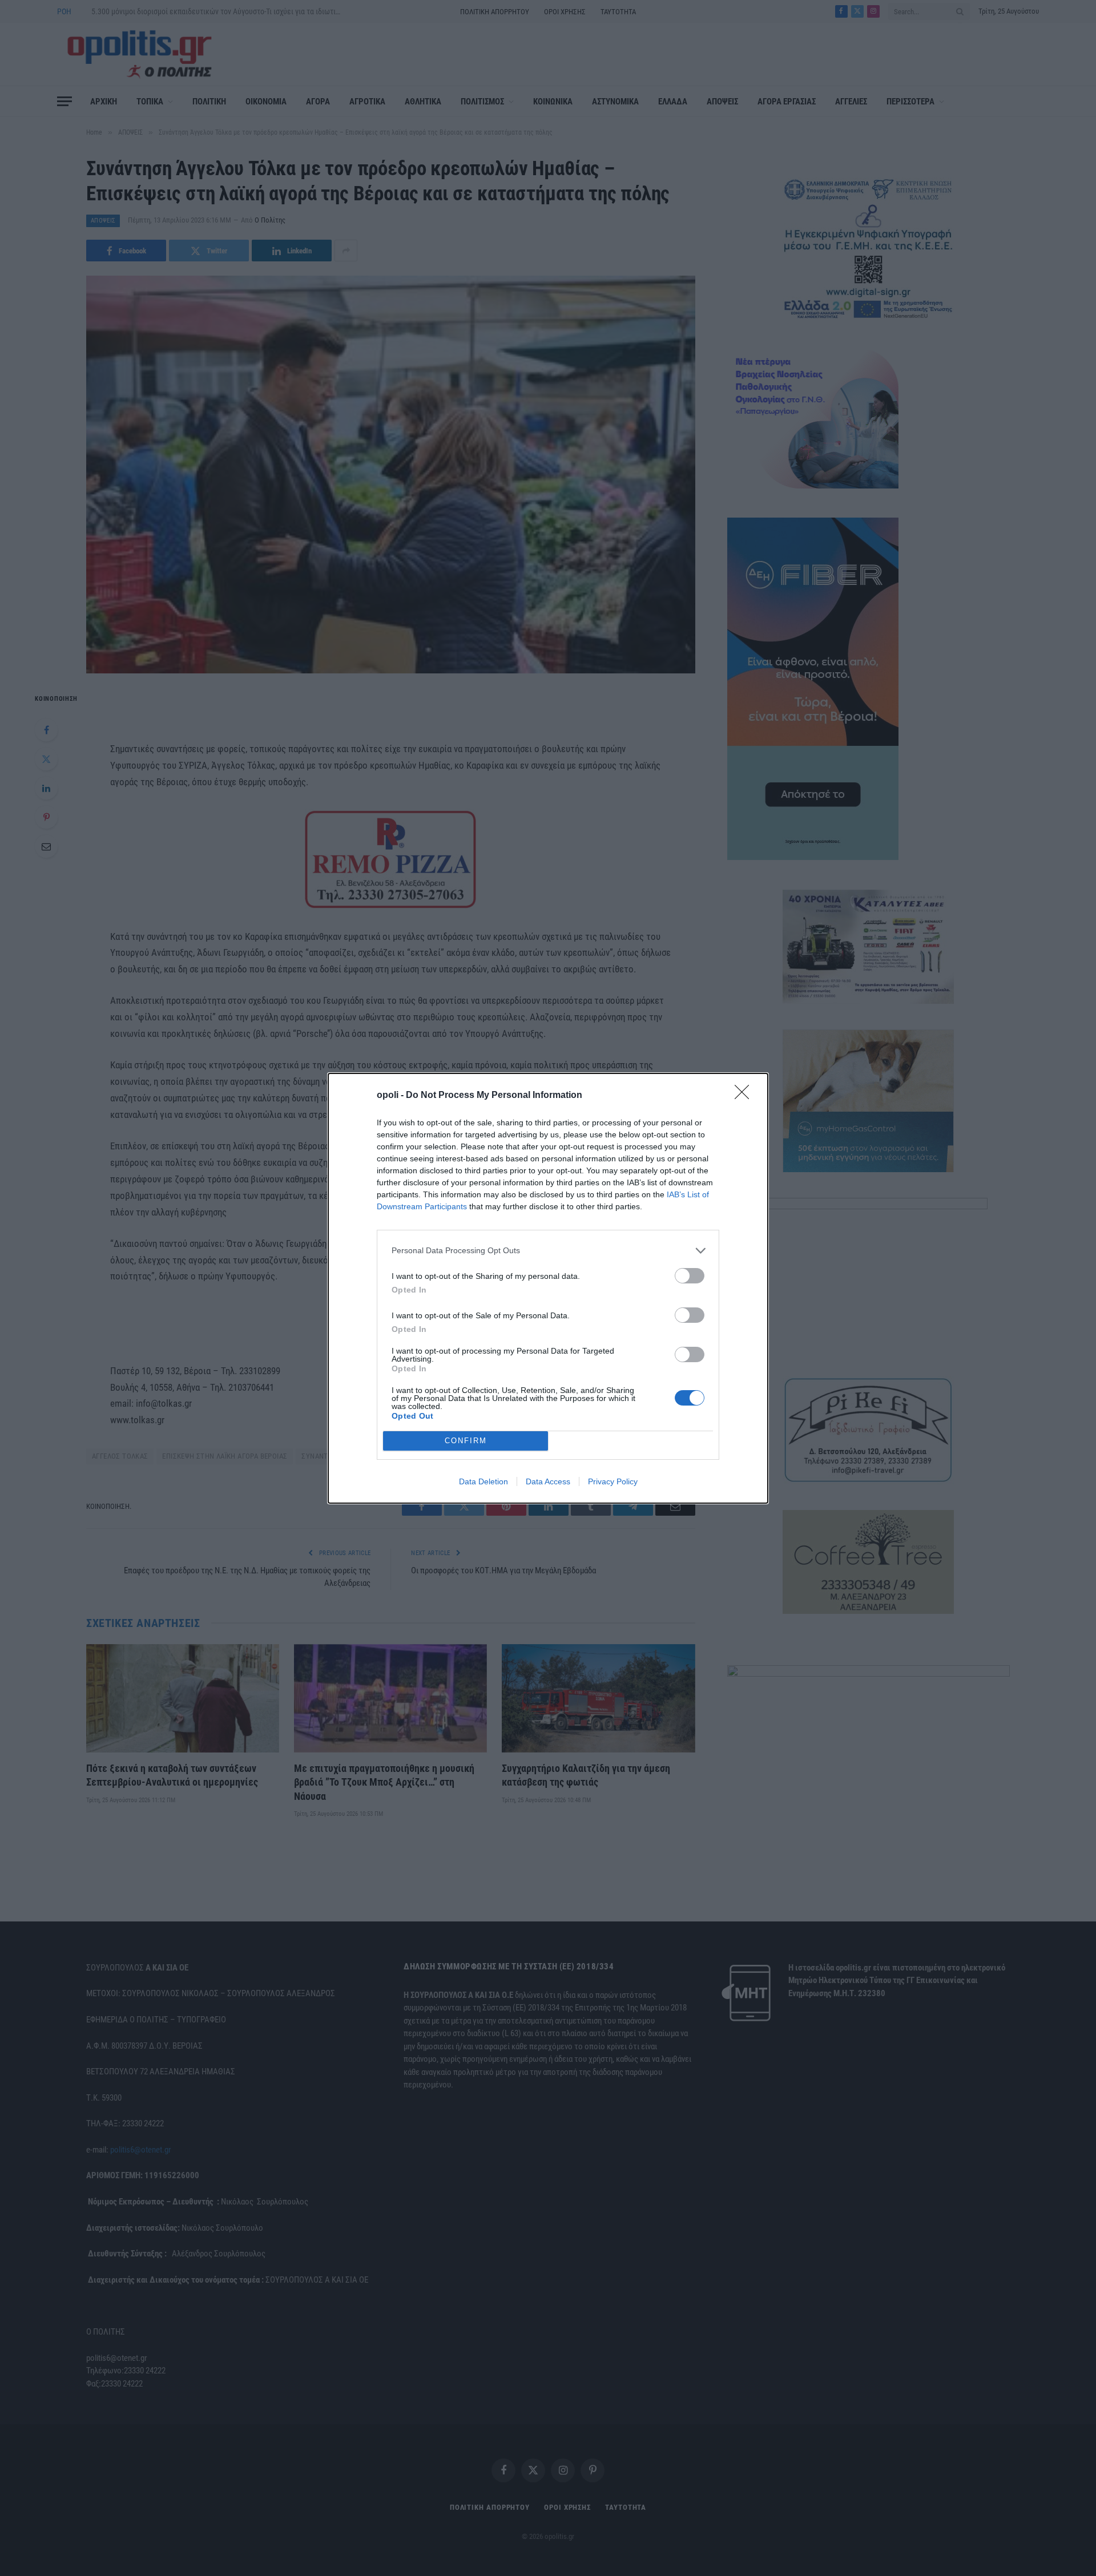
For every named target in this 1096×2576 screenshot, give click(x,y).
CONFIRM (466, 1441)
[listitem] (548, 1251)
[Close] (746, 1096)
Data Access (548, 1481)
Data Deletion (483, 1481)
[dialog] (548, 1288)
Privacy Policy (613, 1481)
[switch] (690, 1276)
